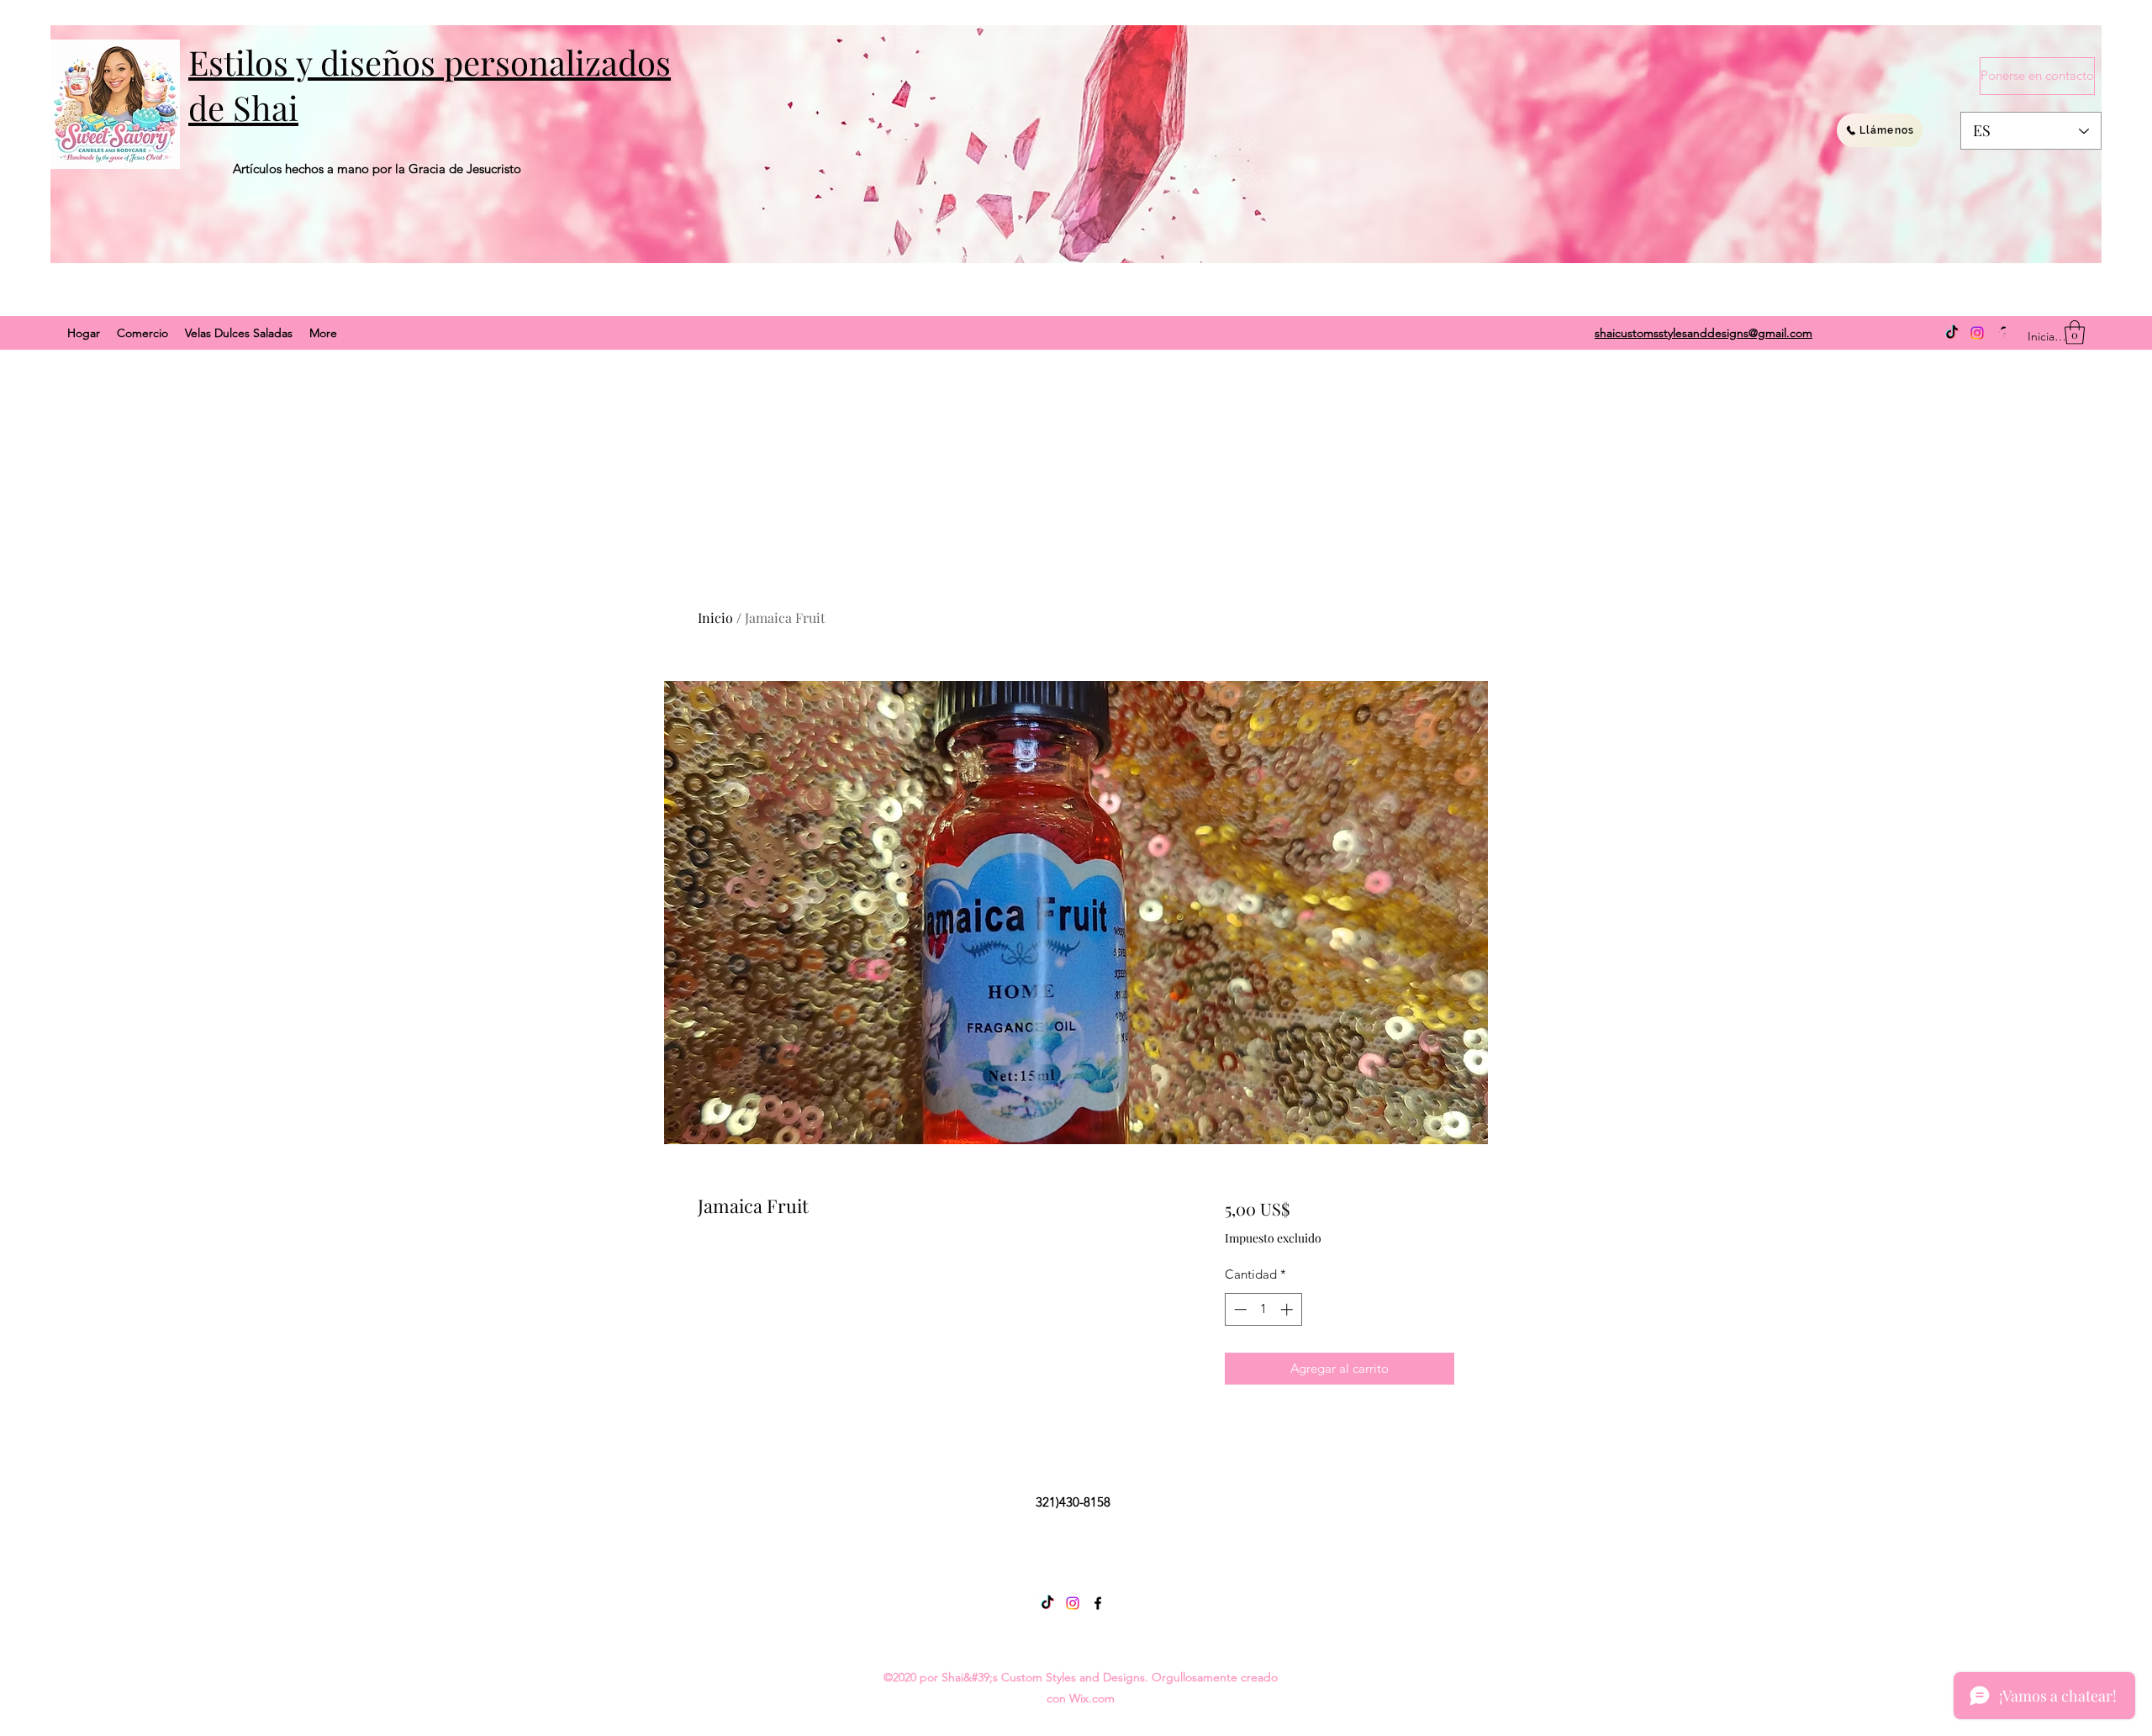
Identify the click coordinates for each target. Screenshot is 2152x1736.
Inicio (715, 617)
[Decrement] (1239, 1309)
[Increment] (1288, 1309)
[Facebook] (1098, 1603)
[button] (2075, 332)
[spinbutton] (1263, 1309)
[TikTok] (1952, 333)
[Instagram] (1977, 333)
